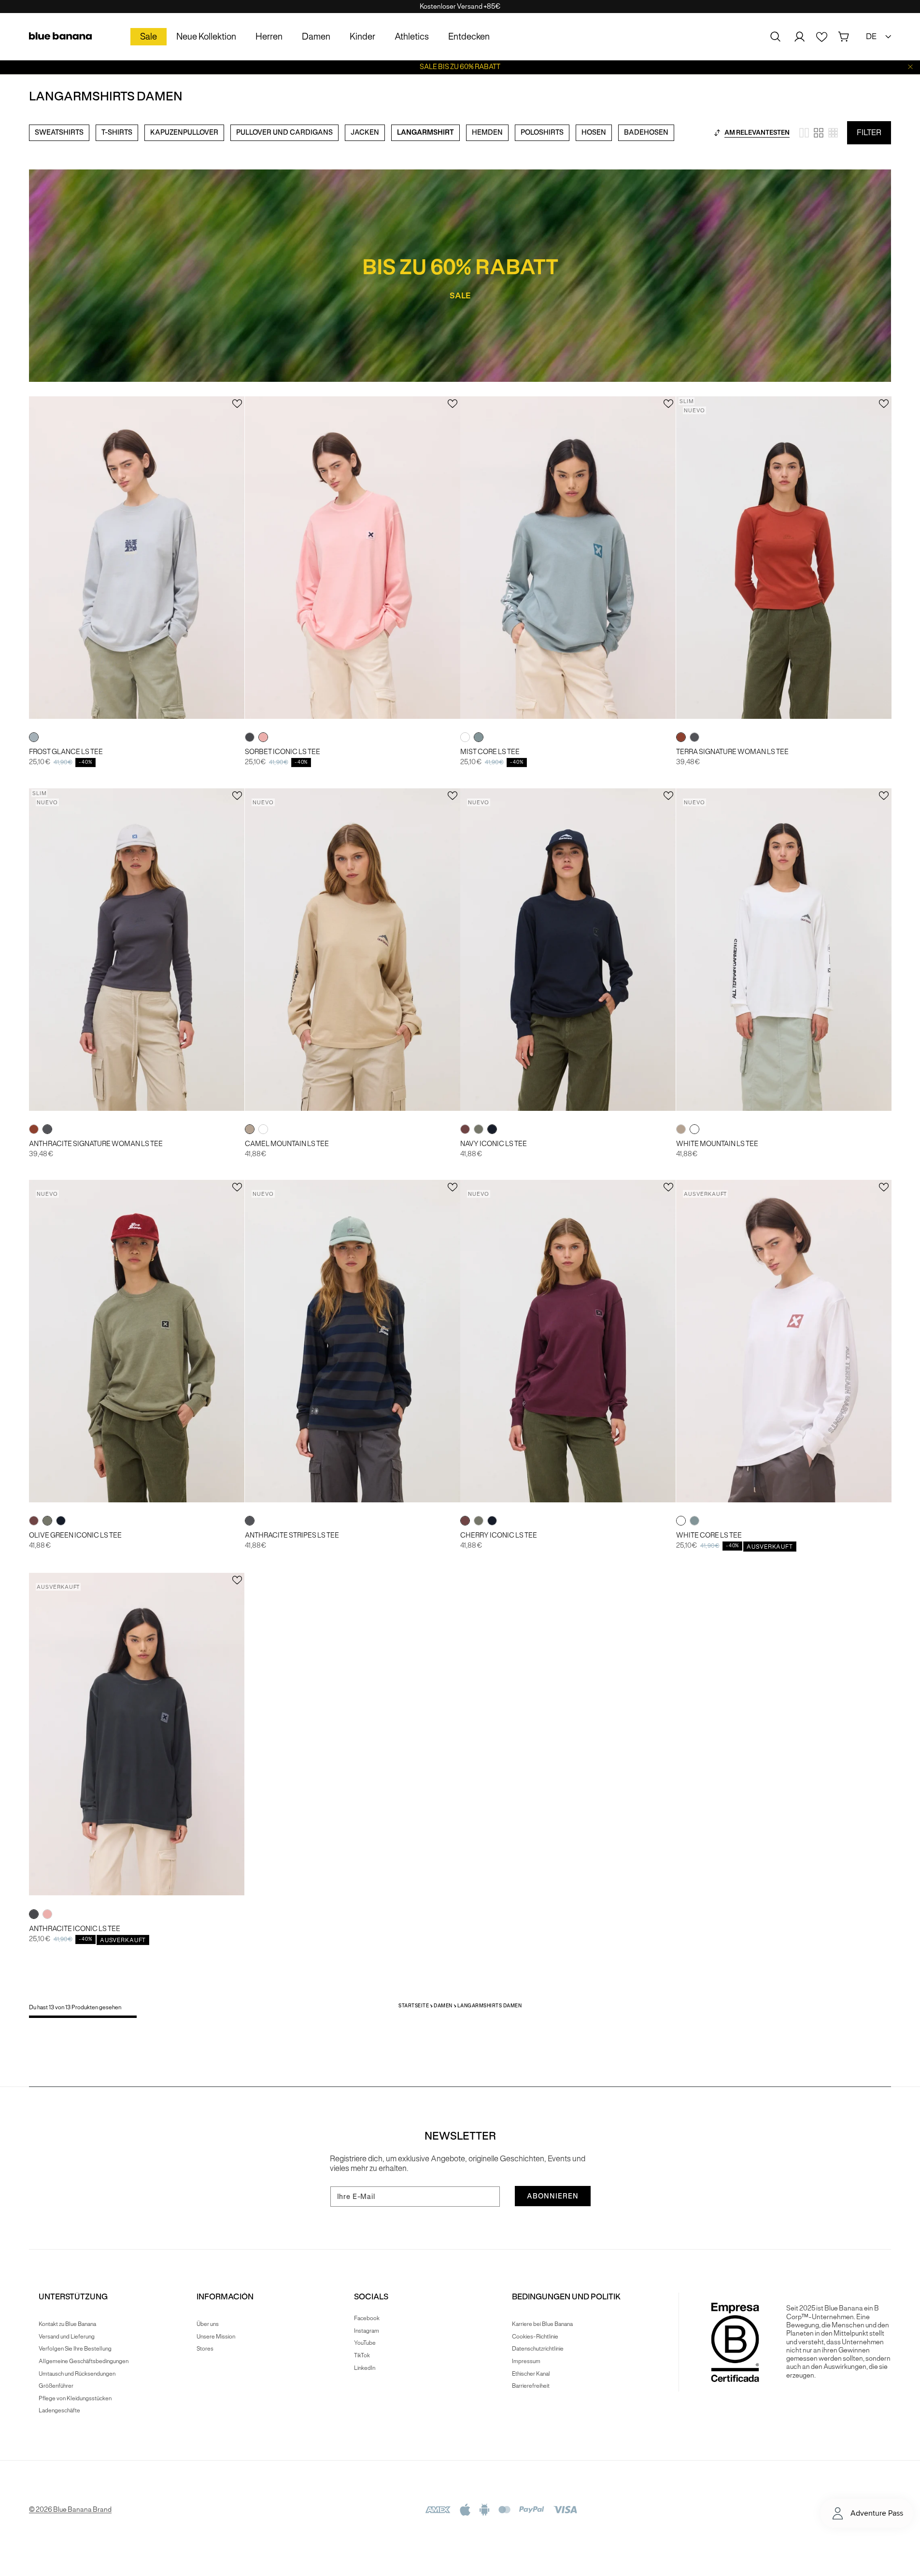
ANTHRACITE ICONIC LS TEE (75, 1929)
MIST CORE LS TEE (490, 752)
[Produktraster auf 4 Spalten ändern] (819, 133)
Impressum (526, 2361)
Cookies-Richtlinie (535, 2336)
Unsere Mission (216, 2336)
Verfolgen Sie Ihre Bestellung (75, 2348)
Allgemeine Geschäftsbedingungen (84, 2361)
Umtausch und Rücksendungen (77, 2373)
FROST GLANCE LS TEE (66, 752)
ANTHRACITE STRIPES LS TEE (292, 1535)
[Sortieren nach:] (717, 133)
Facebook (367, 2318)
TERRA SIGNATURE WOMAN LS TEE (732, 752)
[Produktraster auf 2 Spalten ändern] (804, 133)
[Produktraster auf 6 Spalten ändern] (833, 133)
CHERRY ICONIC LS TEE (499, 1535)
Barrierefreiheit (531, 2386)
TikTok (362, 2355)
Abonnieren (553, 2196)
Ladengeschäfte (59, 2410)
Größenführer (56, 2386)
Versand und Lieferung (67, 2336)
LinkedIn (365, 2368)
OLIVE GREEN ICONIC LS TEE (75, 1535)
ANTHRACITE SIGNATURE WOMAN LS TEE (96, 1144)
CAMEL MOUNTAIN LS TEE (287, 1144)
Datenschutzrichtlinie (538, 2348)
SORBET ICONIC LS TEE (283, 752)
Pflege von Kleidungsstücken (75, 2398)
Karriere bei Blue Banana (542, 2324)
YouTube (365, 2343)
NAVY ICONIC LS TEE (494, 1144)
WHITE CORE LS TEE (709, 1535)
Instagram (367, 2331)
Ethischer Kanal (531, 2373)
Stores (205, 2348)
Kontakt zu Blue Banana (67, 2324)
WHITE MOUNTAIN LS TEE (717, 1144)
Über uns (208, 2324)
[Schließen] (910, 67)
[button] (776, 37)
